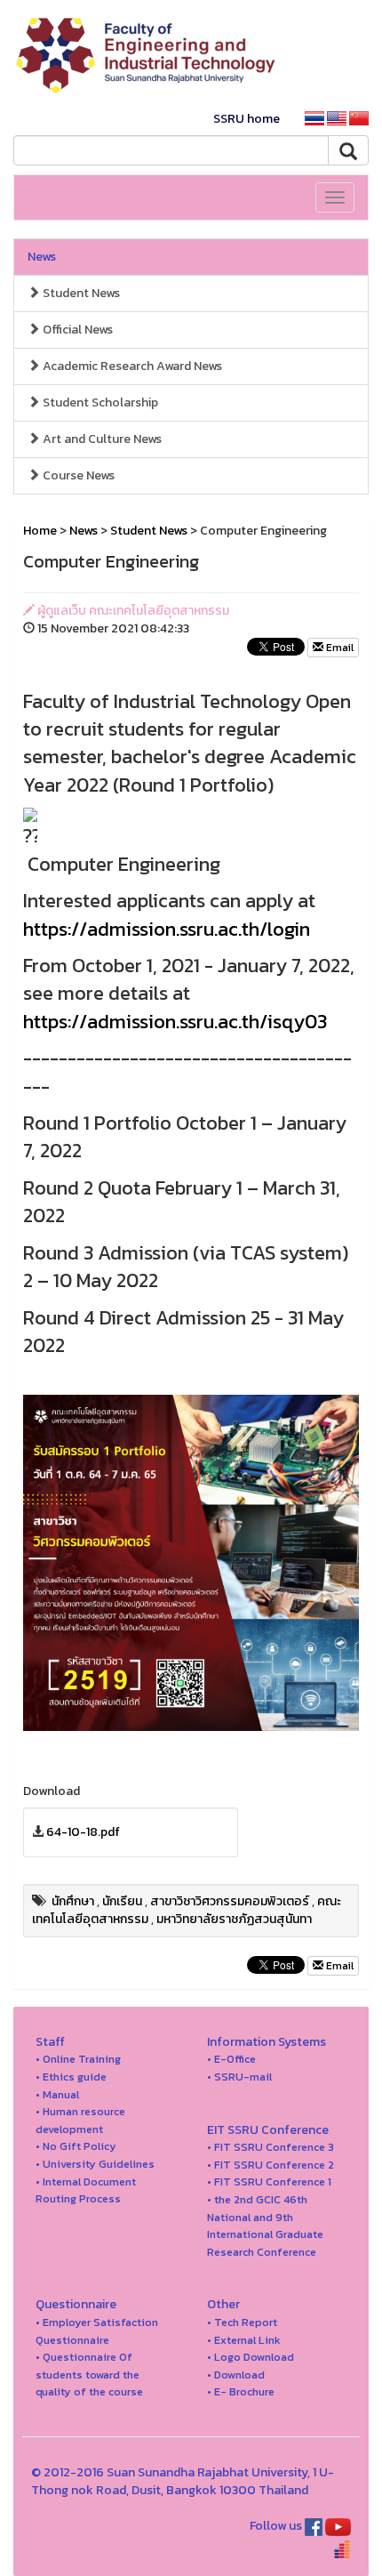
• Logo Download (251, 2357)
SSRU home (247, 119)
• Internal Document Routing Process (86, 2190)
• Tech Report (242, 2322)
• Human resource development (80, 2120)
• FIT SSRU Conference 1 (269, 2182)
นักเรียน (122, 1901)
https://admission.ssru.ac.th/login (167, 929)
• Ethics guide (71, 2077)
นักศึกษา (73, 1901)
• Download (236, 2375)
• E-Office (231, 2059)
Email (338, 648)
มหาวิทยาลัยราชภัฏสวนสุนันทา (234, 1919)
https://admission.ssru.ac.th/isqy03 (175, 1022)
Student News (80, 293)
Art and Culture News (101, 439)
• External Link (244, 2340)
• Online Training (78, 2059)
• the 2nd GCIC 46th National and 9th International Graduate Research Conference (265, 2226)
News (42, 257)
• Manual (57, 2094)
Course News (77, 475)
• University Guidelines (95, 2164)
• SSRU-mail (239, 2077)
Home (40, 531)
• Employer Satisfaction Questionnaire (97, 2331)
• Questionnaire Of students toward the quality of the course (89, 2374)
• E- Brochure (241, 2391)
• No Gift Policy (76, 2146)
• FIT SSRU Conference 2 (271, 2165)
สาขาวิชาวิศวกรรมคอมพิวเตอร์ (230, 1901)
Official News (76, 330)
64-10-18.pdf (83, 1832)
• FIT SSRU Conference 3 (271, 2147)
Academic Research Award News (131, 366)
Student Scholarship (99, 402)
